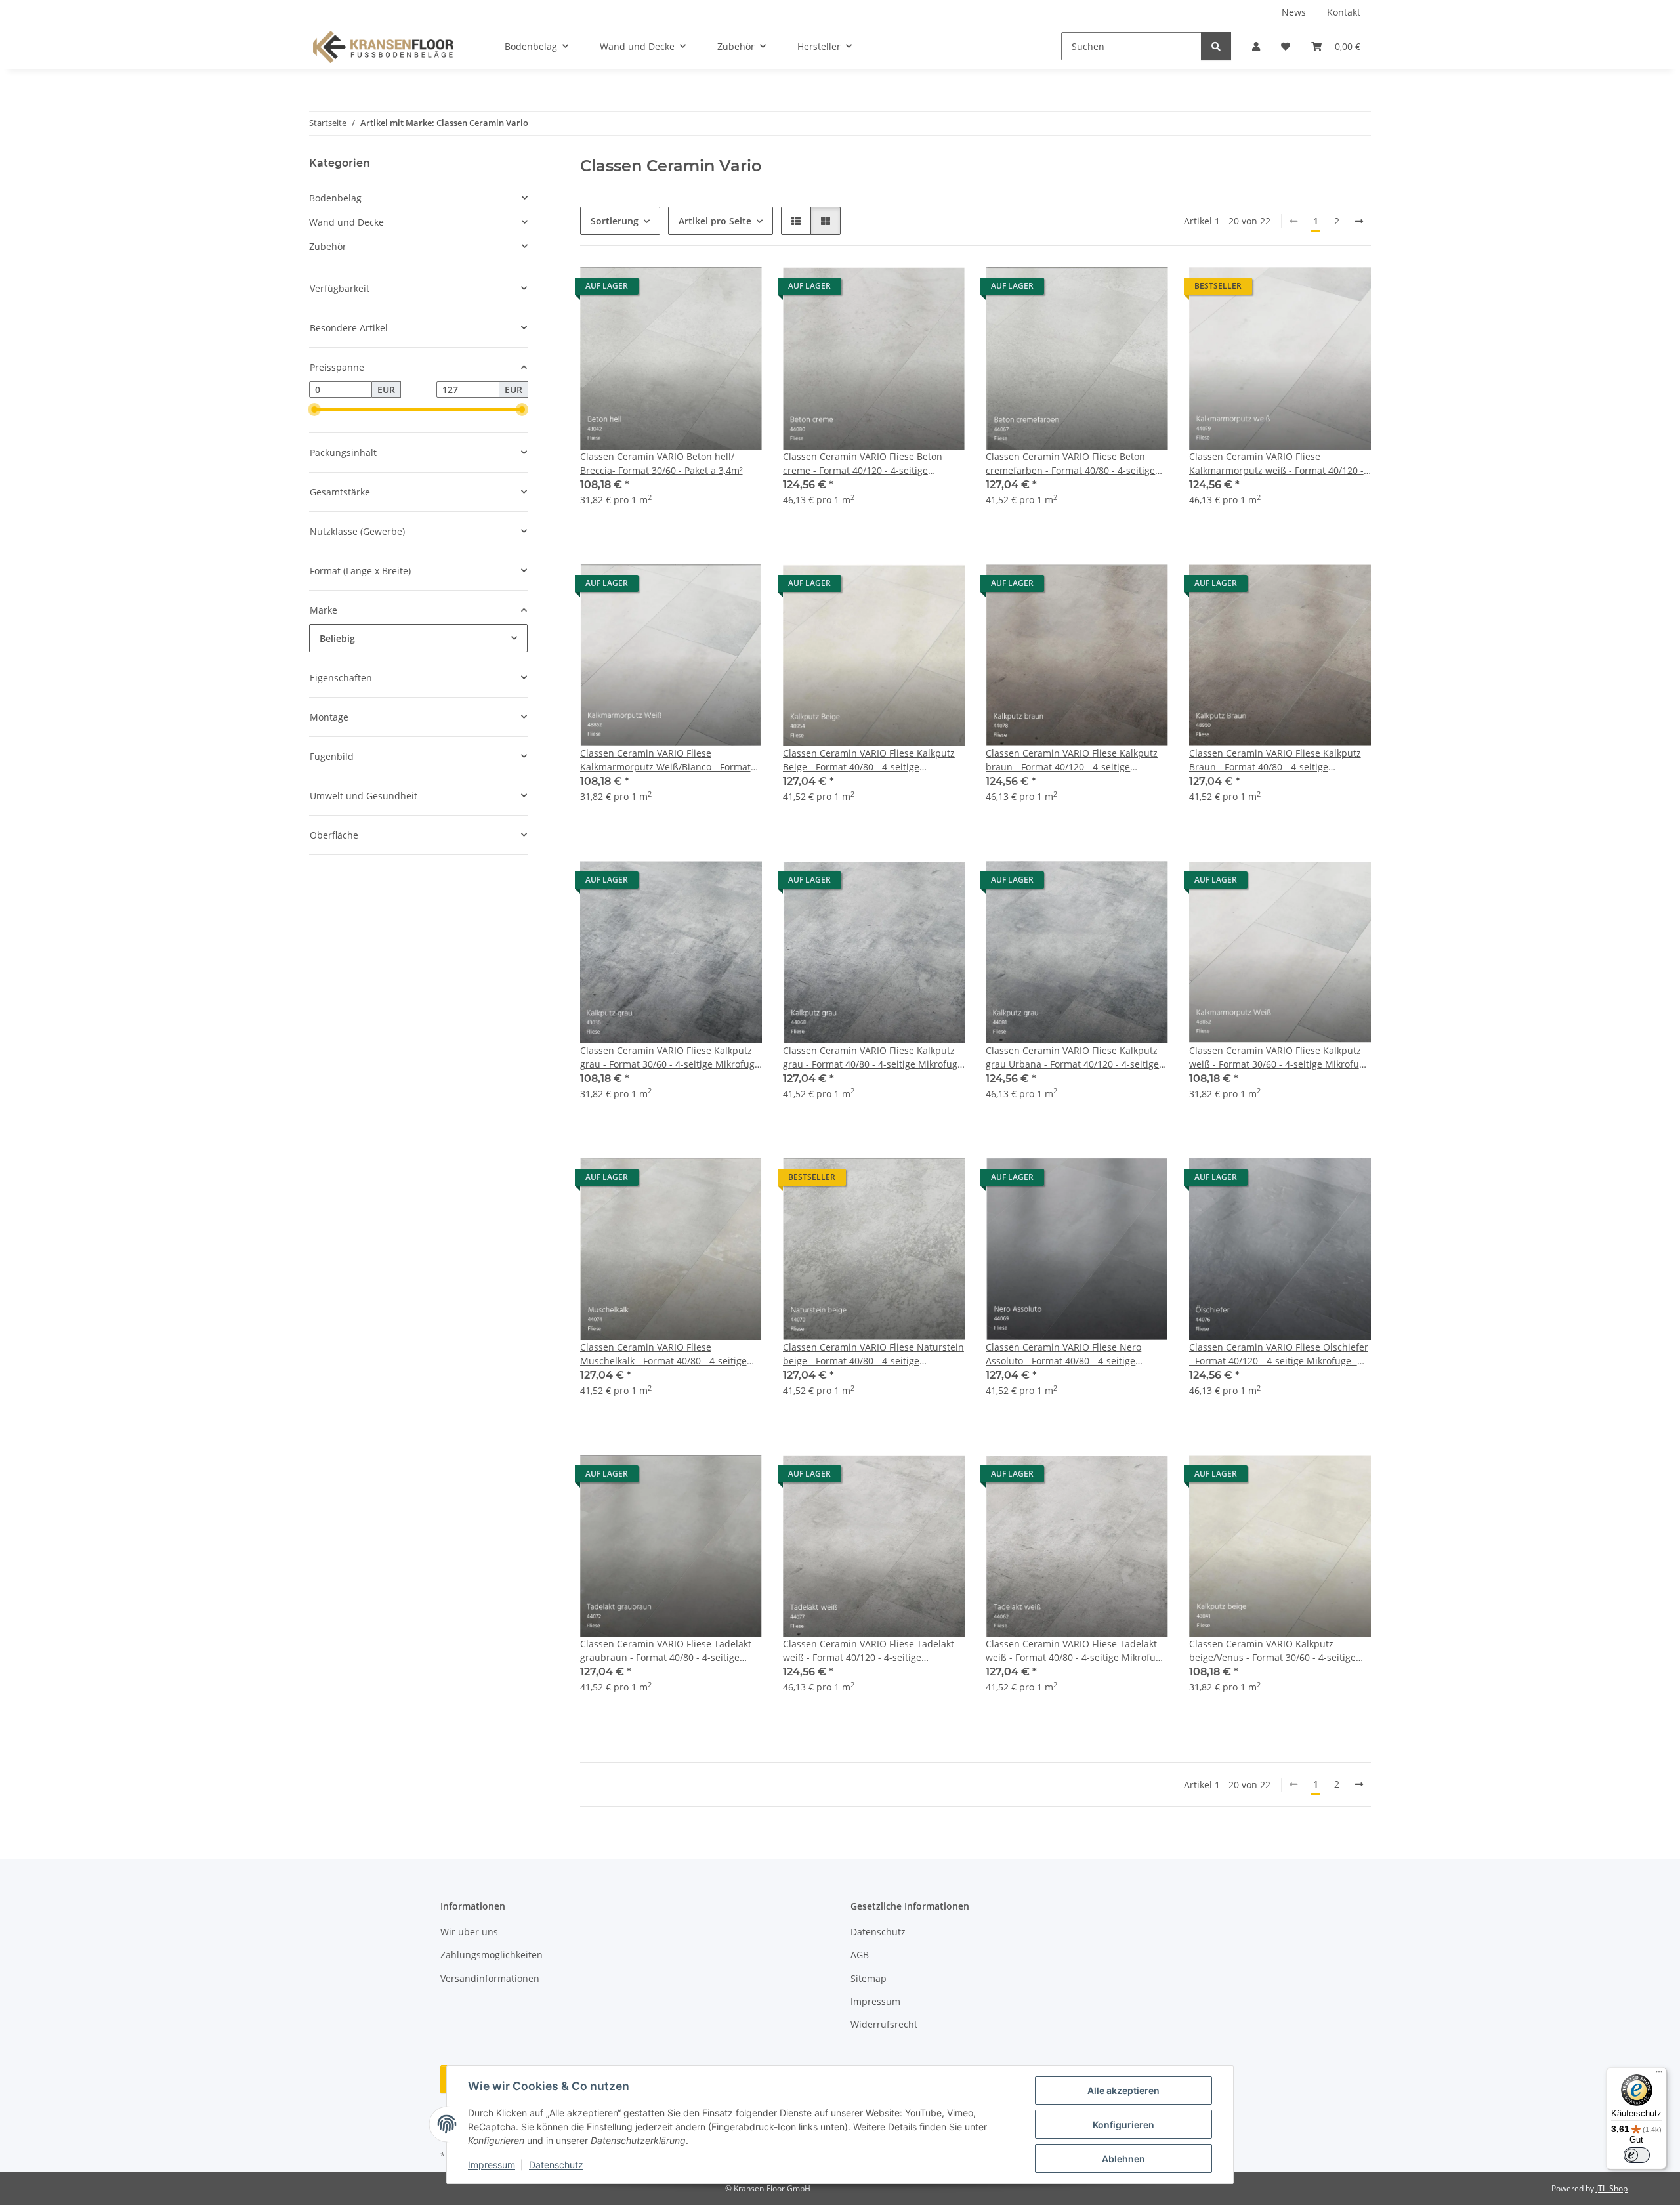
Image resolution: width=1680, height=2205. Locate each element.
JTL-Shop (1612, 2188)
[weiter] (1359, 221)
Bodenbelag (335, 198)
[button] (1256, 46)
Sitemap (869, 1978)
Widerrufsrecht (884, 2024)
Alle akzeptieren (1123, 2090)
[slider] (314, 410)
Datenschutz (556, 2165)
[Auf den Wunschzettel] (740, 289)
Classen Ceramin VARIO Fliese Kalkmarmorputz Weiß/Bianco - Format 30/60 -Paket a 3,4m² (665, 760)
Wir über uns (469, 1932)
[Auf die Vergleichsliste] (705, 289)
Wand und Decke (346, 222)
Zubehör (328, 246)
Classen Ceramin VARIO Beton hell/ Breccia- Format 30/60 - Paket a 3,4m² (661, 463)
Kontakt (1344, 12)
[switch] (1637, 2155)
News (1294, 12)
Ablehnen (1123, 2159)
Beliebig (337, 638)
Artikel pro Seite (715, 221)
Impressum (492, 2165)
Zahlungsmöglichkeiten (492, 1955)
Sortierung (615, 221)
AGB (860, 1955)
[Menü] (1659, 2075)
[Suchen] (1216, 46)
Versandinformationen (490, 1978)
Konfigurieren (1123, 2125)
